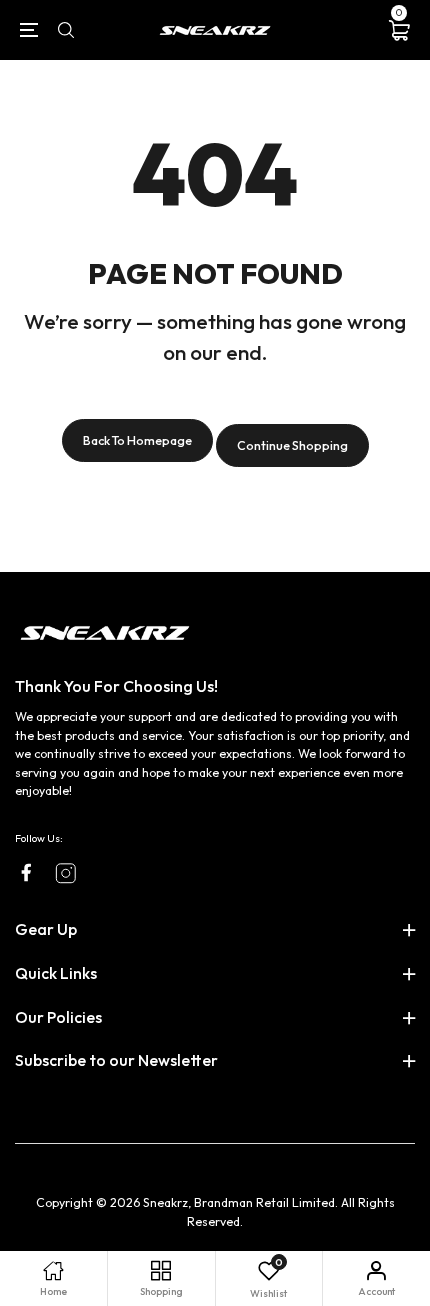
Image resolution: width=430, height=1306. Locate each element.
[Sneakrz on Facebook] (26, 872)
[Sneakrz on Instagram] (66, 873)
